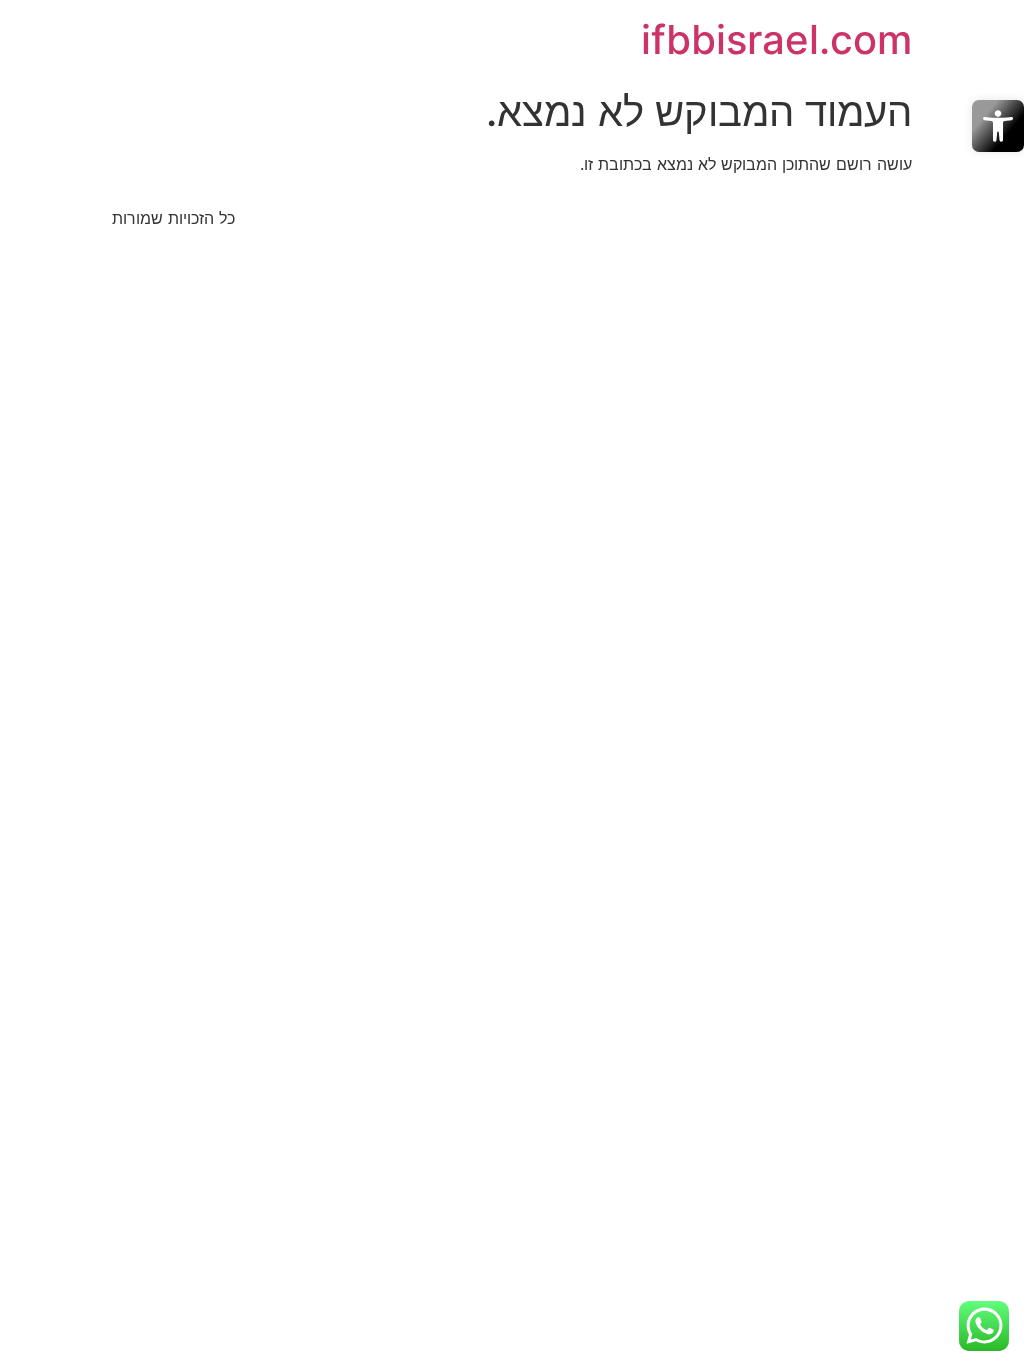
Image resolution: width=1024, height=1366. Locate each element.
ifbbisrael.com (776, 39)
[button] (998, 126)
